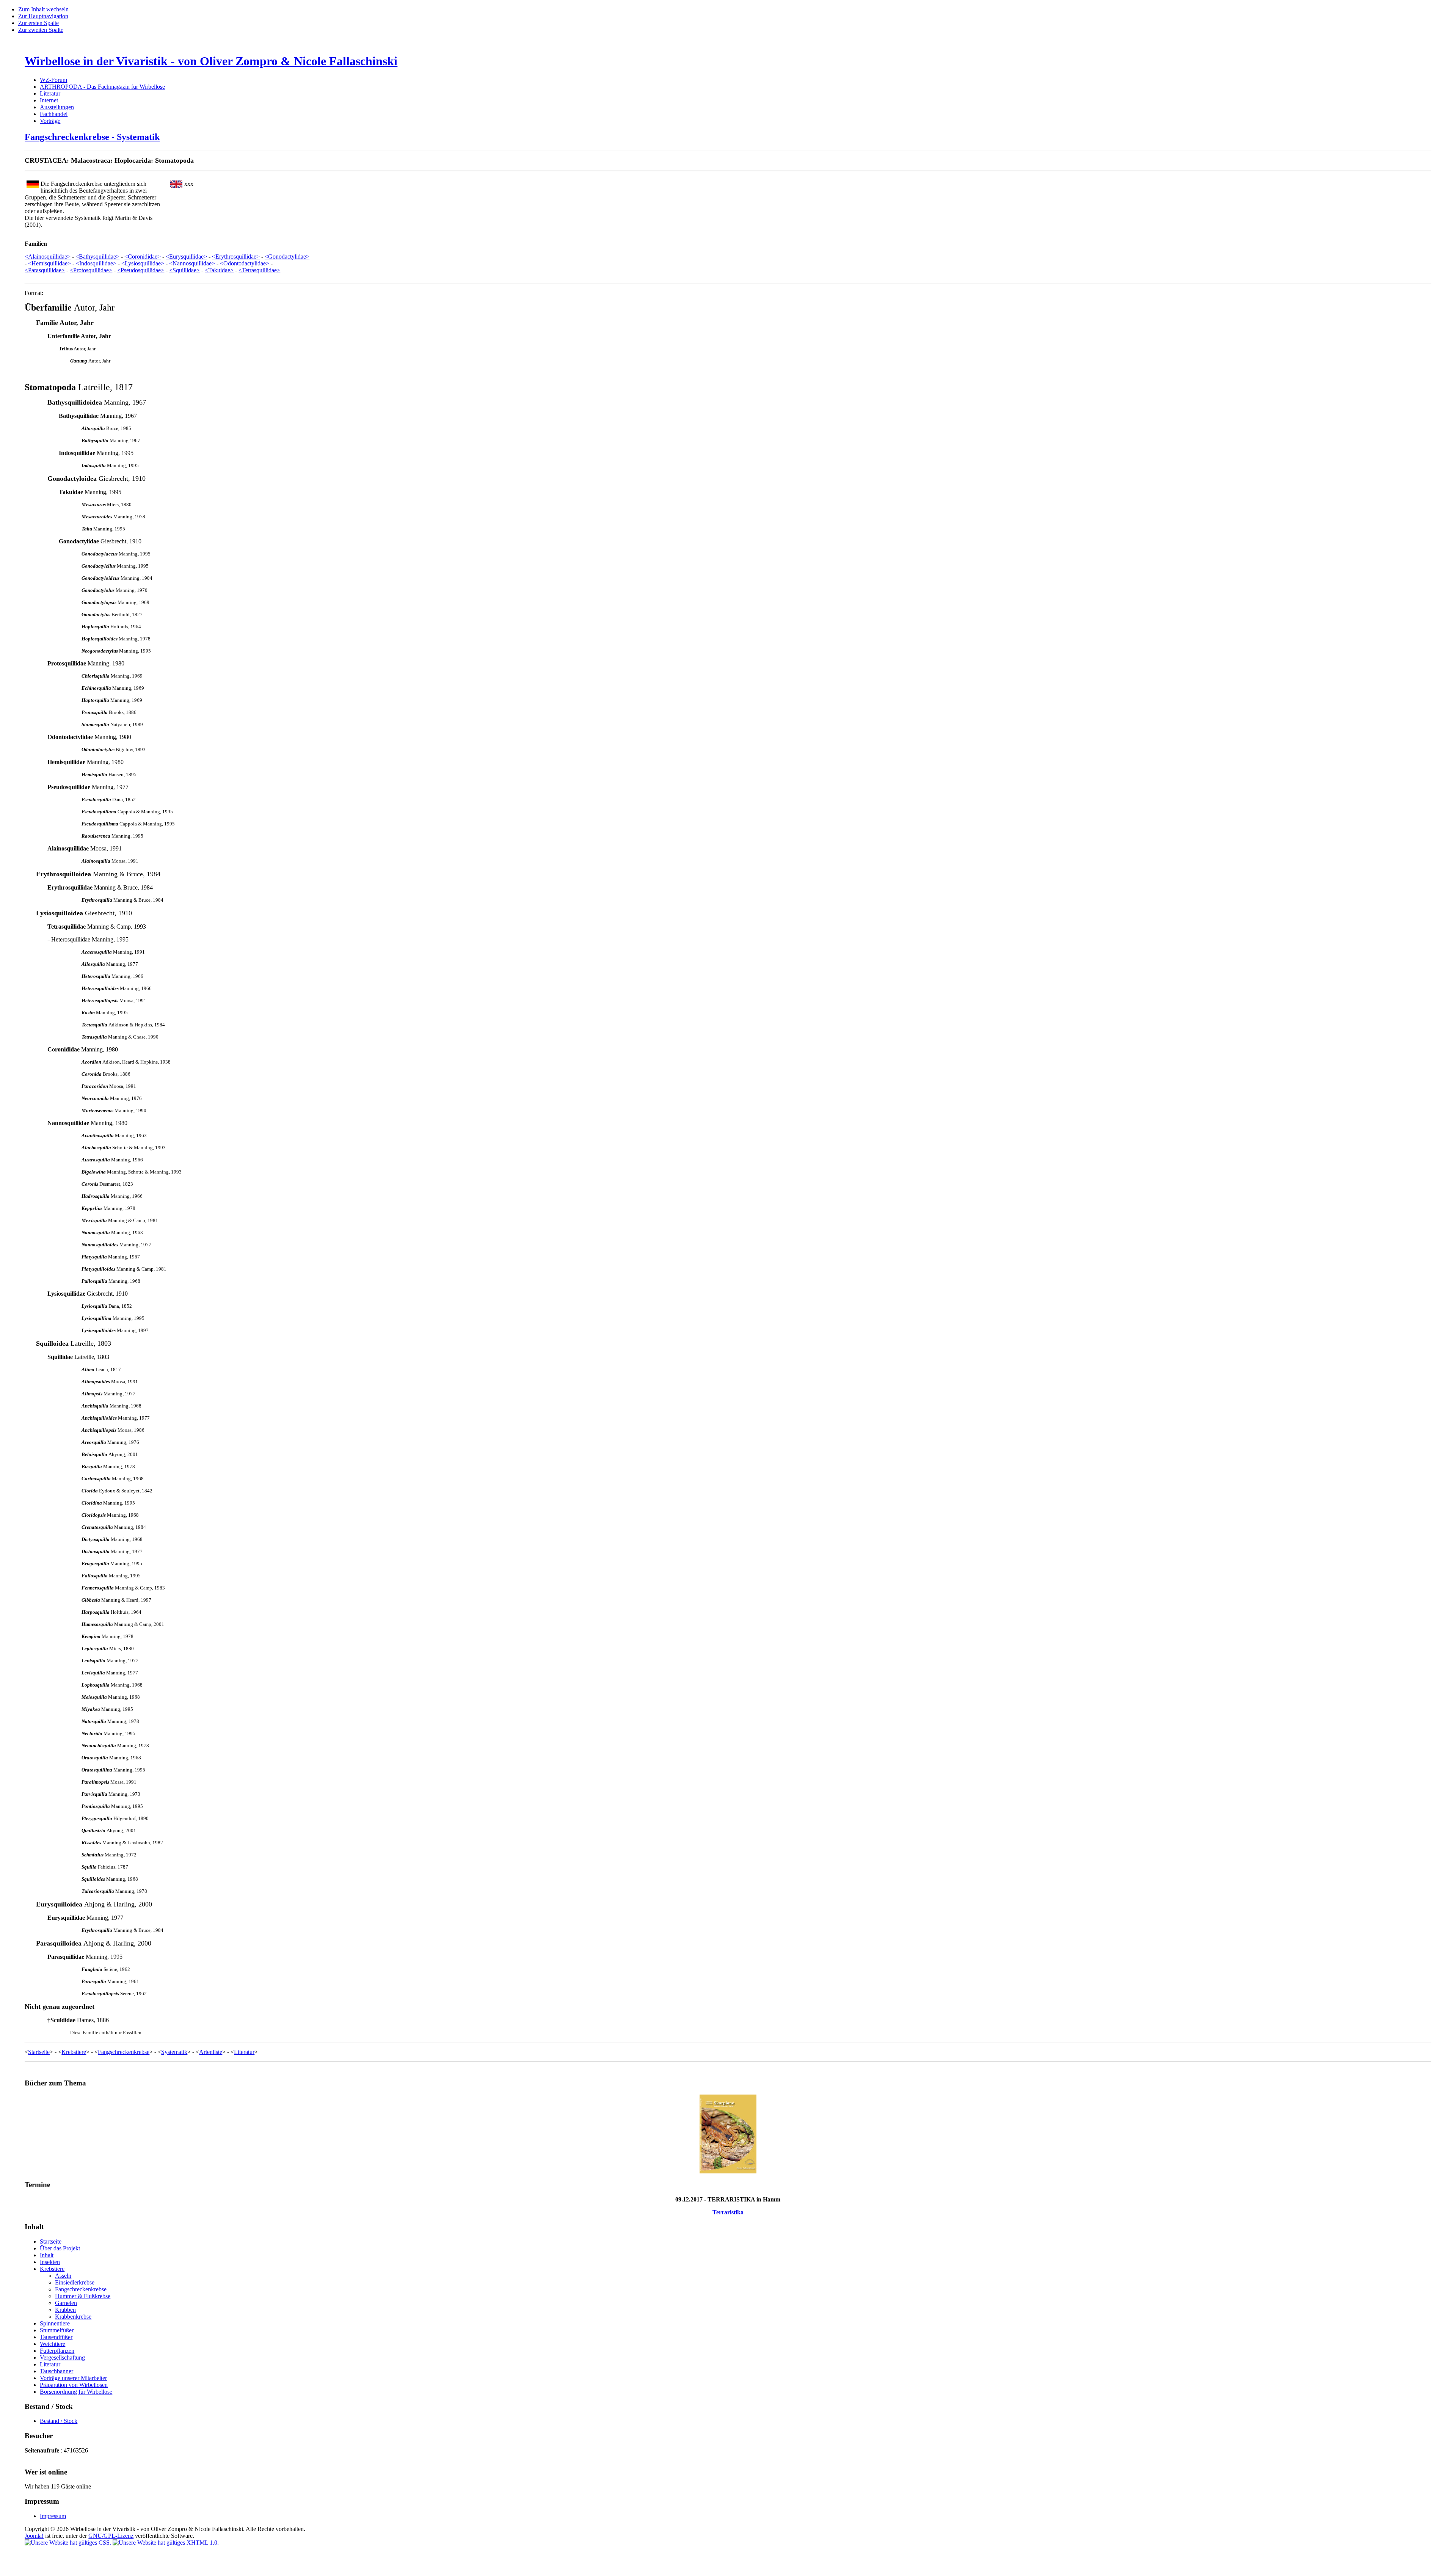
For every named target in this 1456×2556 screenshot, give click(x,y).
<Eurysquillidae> (186, 257)
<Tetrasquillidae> (259, 270)
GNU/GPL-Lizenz (111, 2536)
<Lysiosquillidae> (143, 263)
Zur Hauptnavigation (43, 16)
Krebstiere (74, 2052)
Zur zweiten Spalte (41, 30)
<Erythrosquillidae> (236, 257)
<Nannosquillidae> (192, 263)
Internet (49, 100)
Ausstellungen (57, 107)
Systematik (174, 2052)
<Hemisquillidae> (49, 263)
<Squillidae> (184, 270)
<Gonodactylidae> (287, 257)
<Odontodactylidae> (245, 263)
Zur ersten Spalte (38, 23)
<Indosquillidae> (96, 263)
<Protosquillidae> (91, 270)
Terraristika (728, 2212)
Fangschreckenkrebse (124, 2052)
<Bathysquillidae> (97, 257)
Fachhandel (54, 114)
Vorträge (50, 121)
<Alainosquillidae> (48, 257)
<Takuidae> (219, 270)
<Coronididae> (143, 257)
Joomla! (34, 2536)
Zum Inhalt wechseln (43, 9)
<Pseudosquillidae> (141, 270)
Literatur (50, 93)
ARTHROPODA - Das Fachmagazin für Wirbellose (102, 87)
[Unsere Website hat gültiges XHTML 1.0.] (166, 2543)
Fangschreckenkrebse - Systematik (92, 137)
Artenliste (211, 2052)
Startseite (39, 2052)
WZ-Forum (53, 80)
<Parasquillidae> (45, 270)
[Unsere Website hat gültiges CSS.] (69, 2543)
